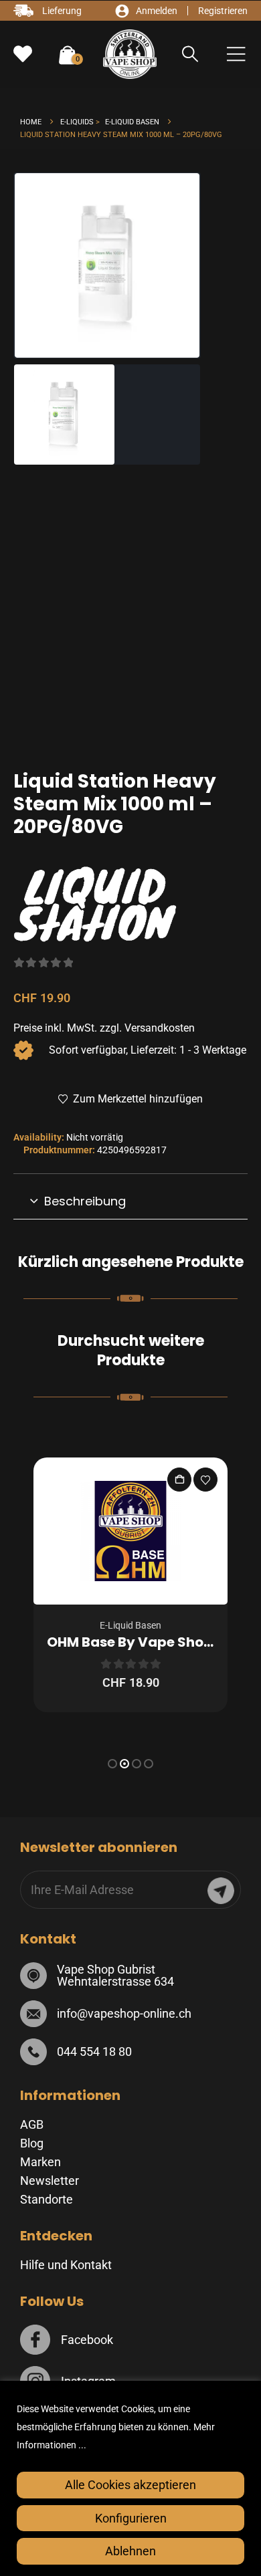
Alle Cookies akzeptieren (130, 2485)
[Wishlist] (23, 54)
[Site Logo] (130, 54)
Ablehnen (130, 2551)
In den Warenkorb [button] (179, 1480)
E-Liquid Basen (130, 1625)
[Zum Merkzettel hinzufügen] (205, 1480)
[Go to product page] (130, 1531)
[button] (190, 54)
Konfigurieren (131, 2518)
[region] (130, 2478)
